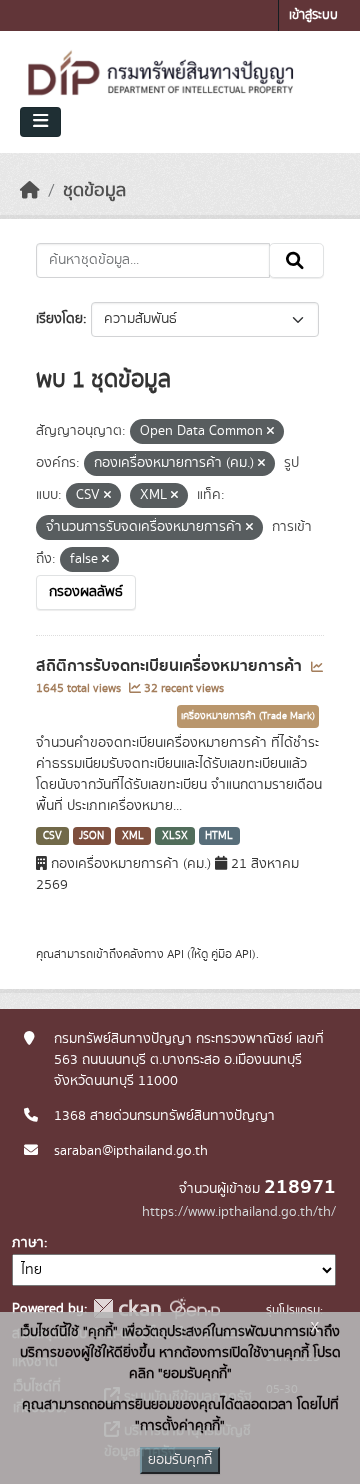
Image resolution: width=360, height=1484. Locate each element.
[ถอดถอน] (270, 432)
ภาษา (28, 1243)
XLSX (175, 836)
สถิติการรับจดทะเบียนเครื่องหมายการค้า (171, 666)
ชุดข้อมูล (94, 191)
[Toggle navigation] (40, 122)
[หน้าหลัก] (30, 191)
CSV (52, 836)
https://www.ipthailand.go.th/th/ (239, 1212)
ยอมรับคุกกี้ (180, 1460)
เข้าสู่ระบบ (313, 15)
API (175, 954)
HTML (219, 836)
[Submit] (296, 261)
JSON (91, 836)
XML (133, 836)
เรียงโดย (59, 319)
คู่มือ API (231, 954)
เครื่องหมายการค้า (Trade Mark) (248, 716)
